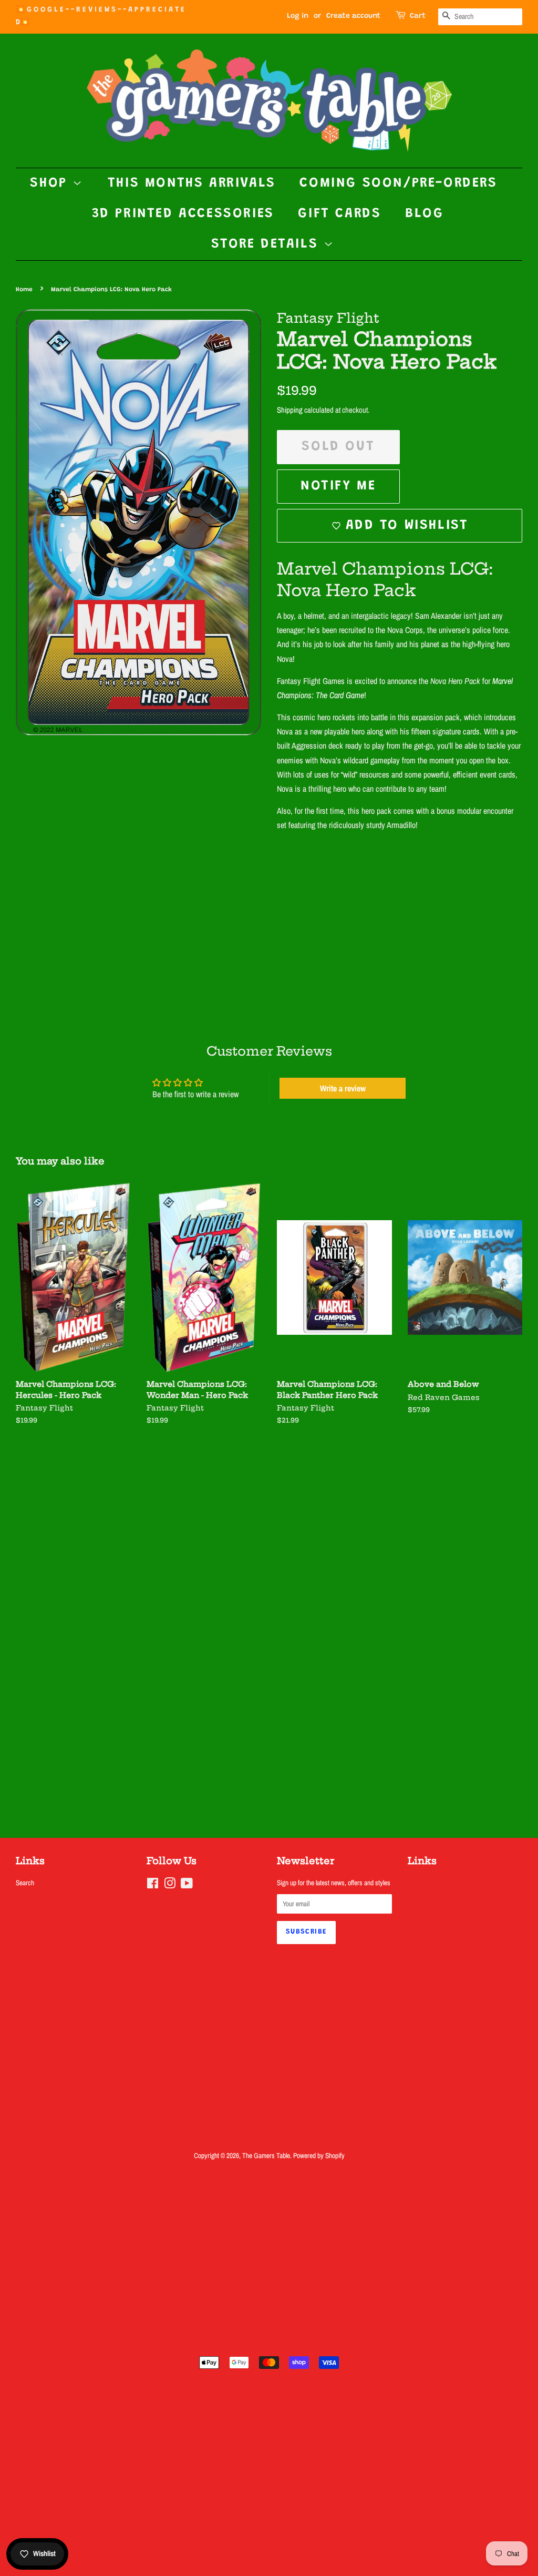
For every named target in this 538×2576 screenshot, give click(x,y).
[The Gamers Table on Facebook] (153, 1885)
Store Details (267, 244)
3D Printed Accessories (183, 214)
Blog (424, 214)
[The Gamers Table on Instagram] (170, 1885)
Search (25, 1883)
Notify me (338, 486)
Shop (51, 183)
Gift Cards (339, 214)
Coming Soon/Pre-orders (398, 183)
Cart (418, 16)
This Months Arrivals (192, 183)
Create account (353, 16)
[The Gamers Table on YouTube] (187, 1885)
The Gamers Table (266, 2155)
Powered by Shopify (319, 2155)
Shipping (290, 410)
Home (24, 290)
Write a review (343, 1088)
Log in (298, 16)
